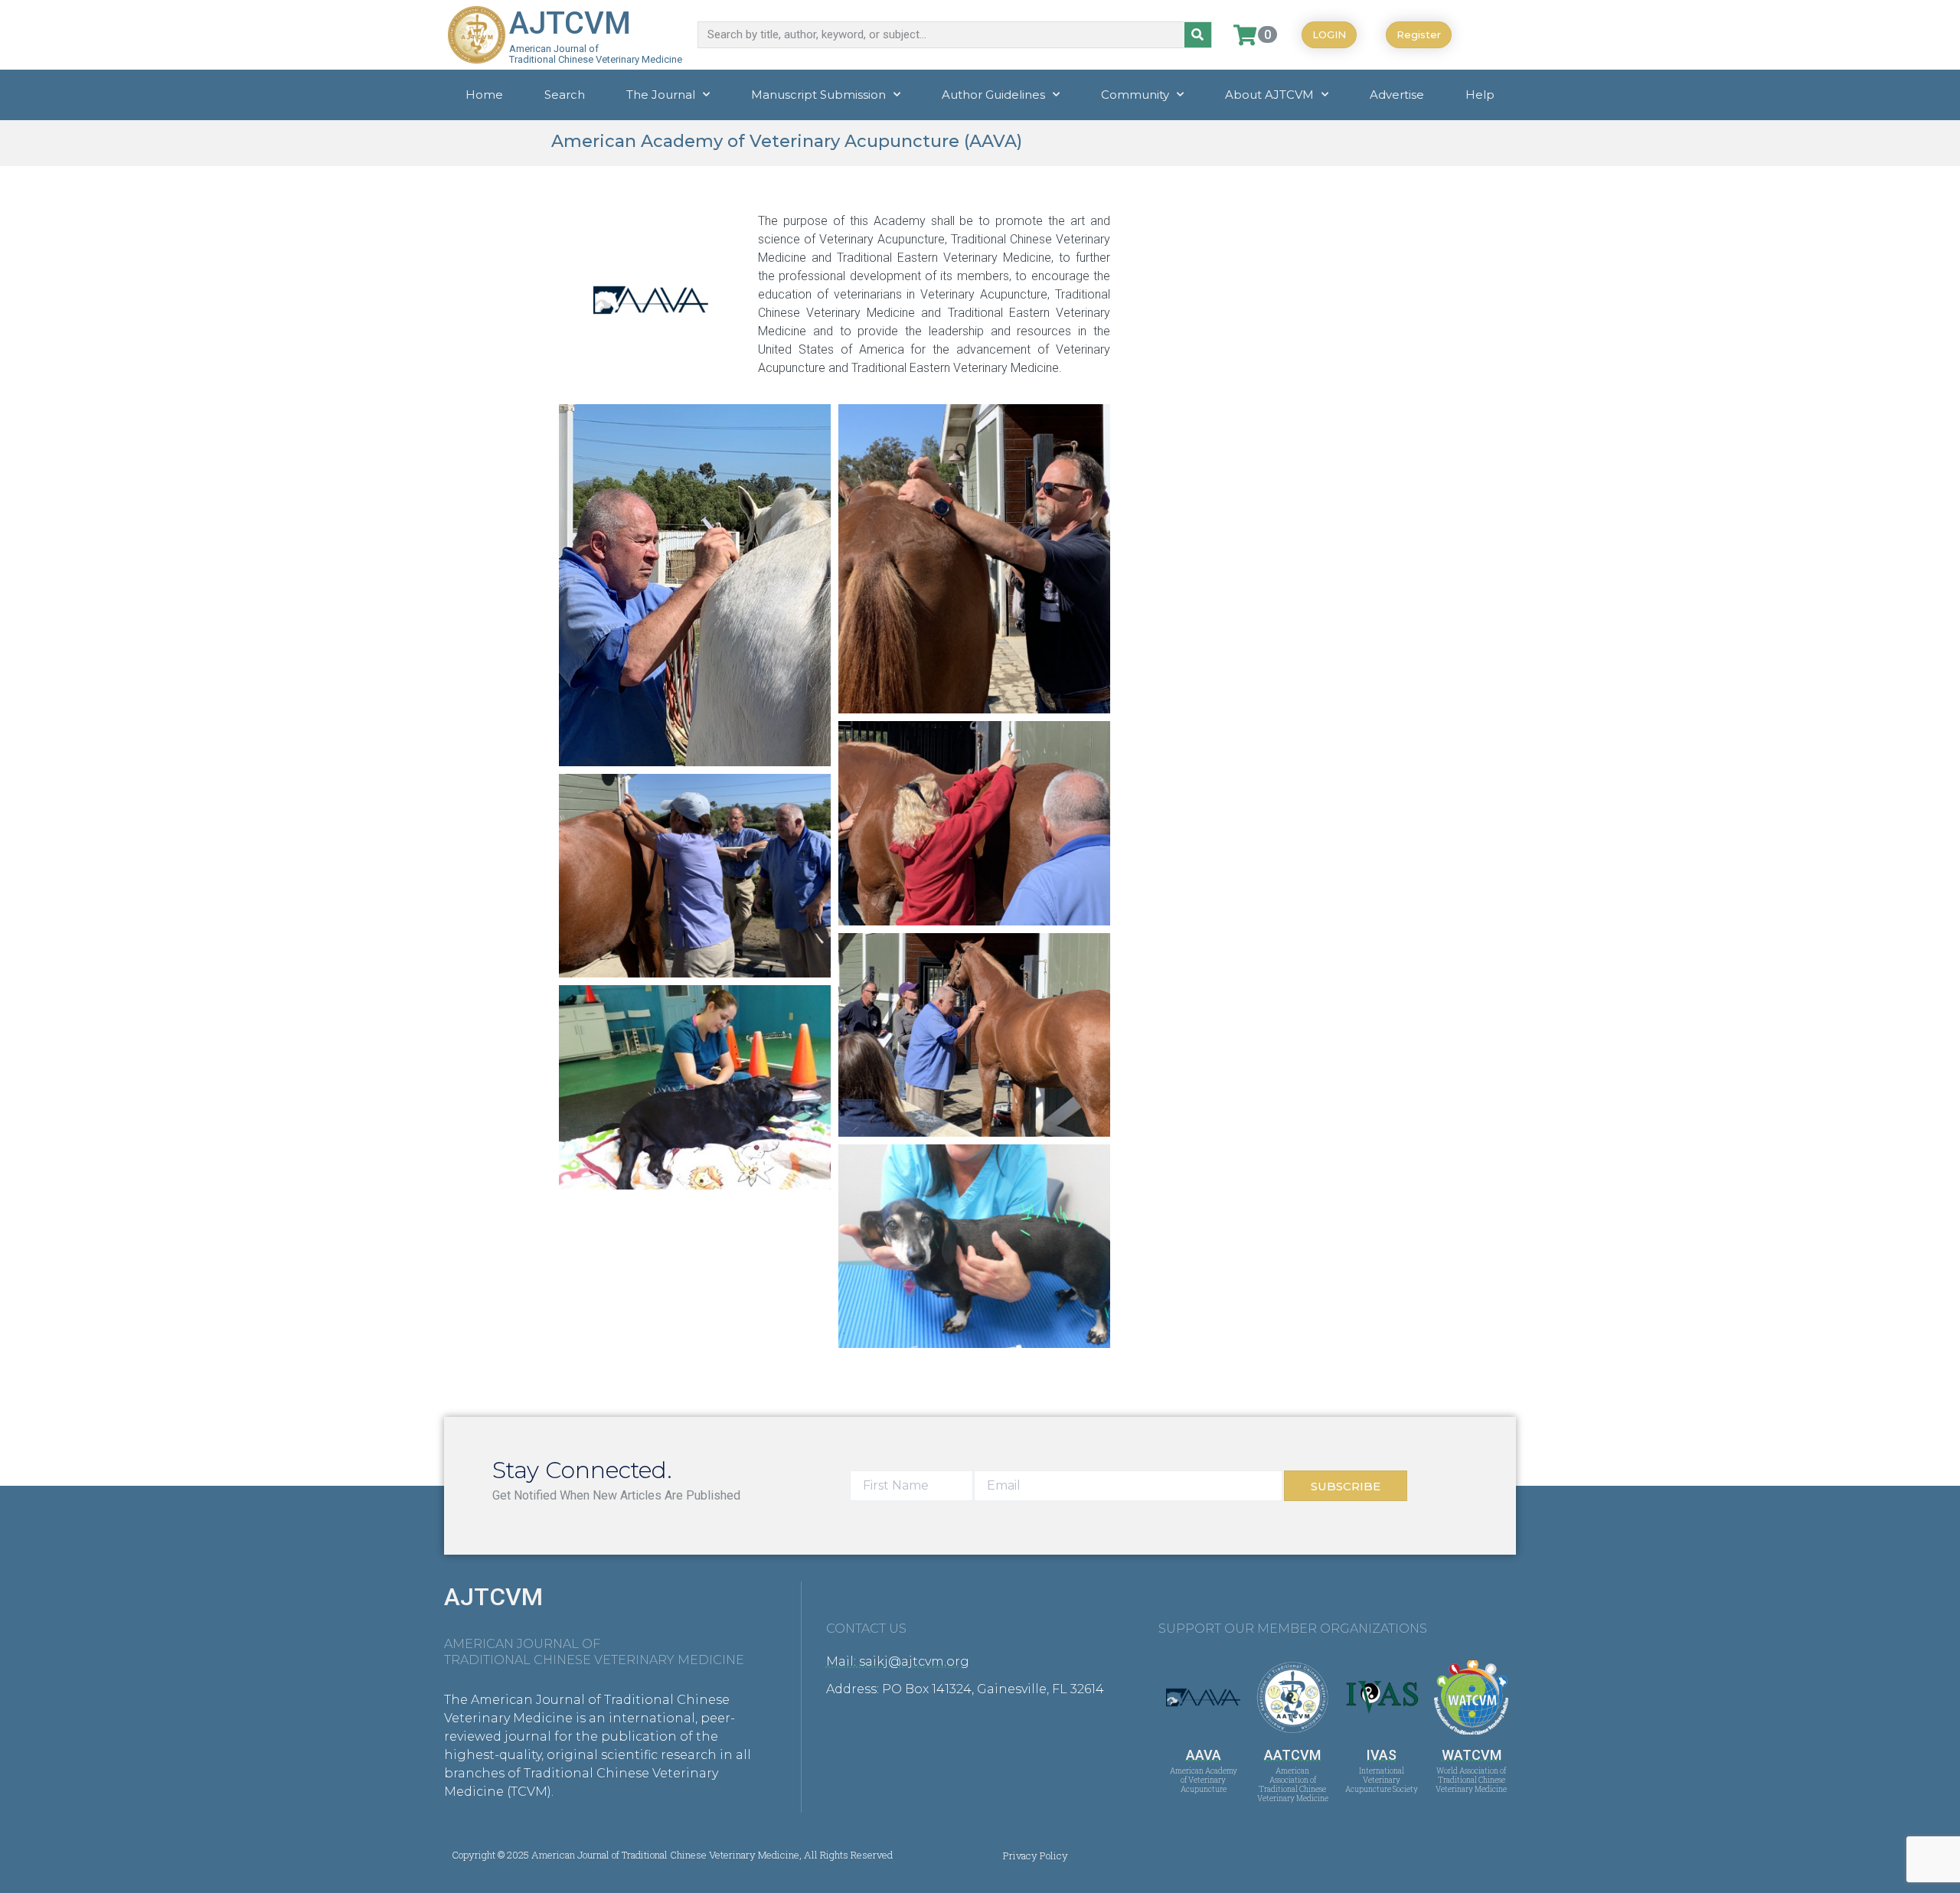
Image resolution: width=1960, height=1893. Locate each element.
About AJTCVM (1269, 95)
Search (565, 95)
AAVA (1204, 1755)
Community (1135, 95)
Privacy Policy (1036, 1855)
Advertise (1397, 95)
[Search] (1198, 35)
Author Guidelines (993, 95)
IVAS (1382, 1755)
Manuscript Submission (818, 95)
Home (484, 95)
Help (1480, 95)
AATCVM (1292, 1755)
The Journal (661, 95)
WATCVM (1472, 1755)
